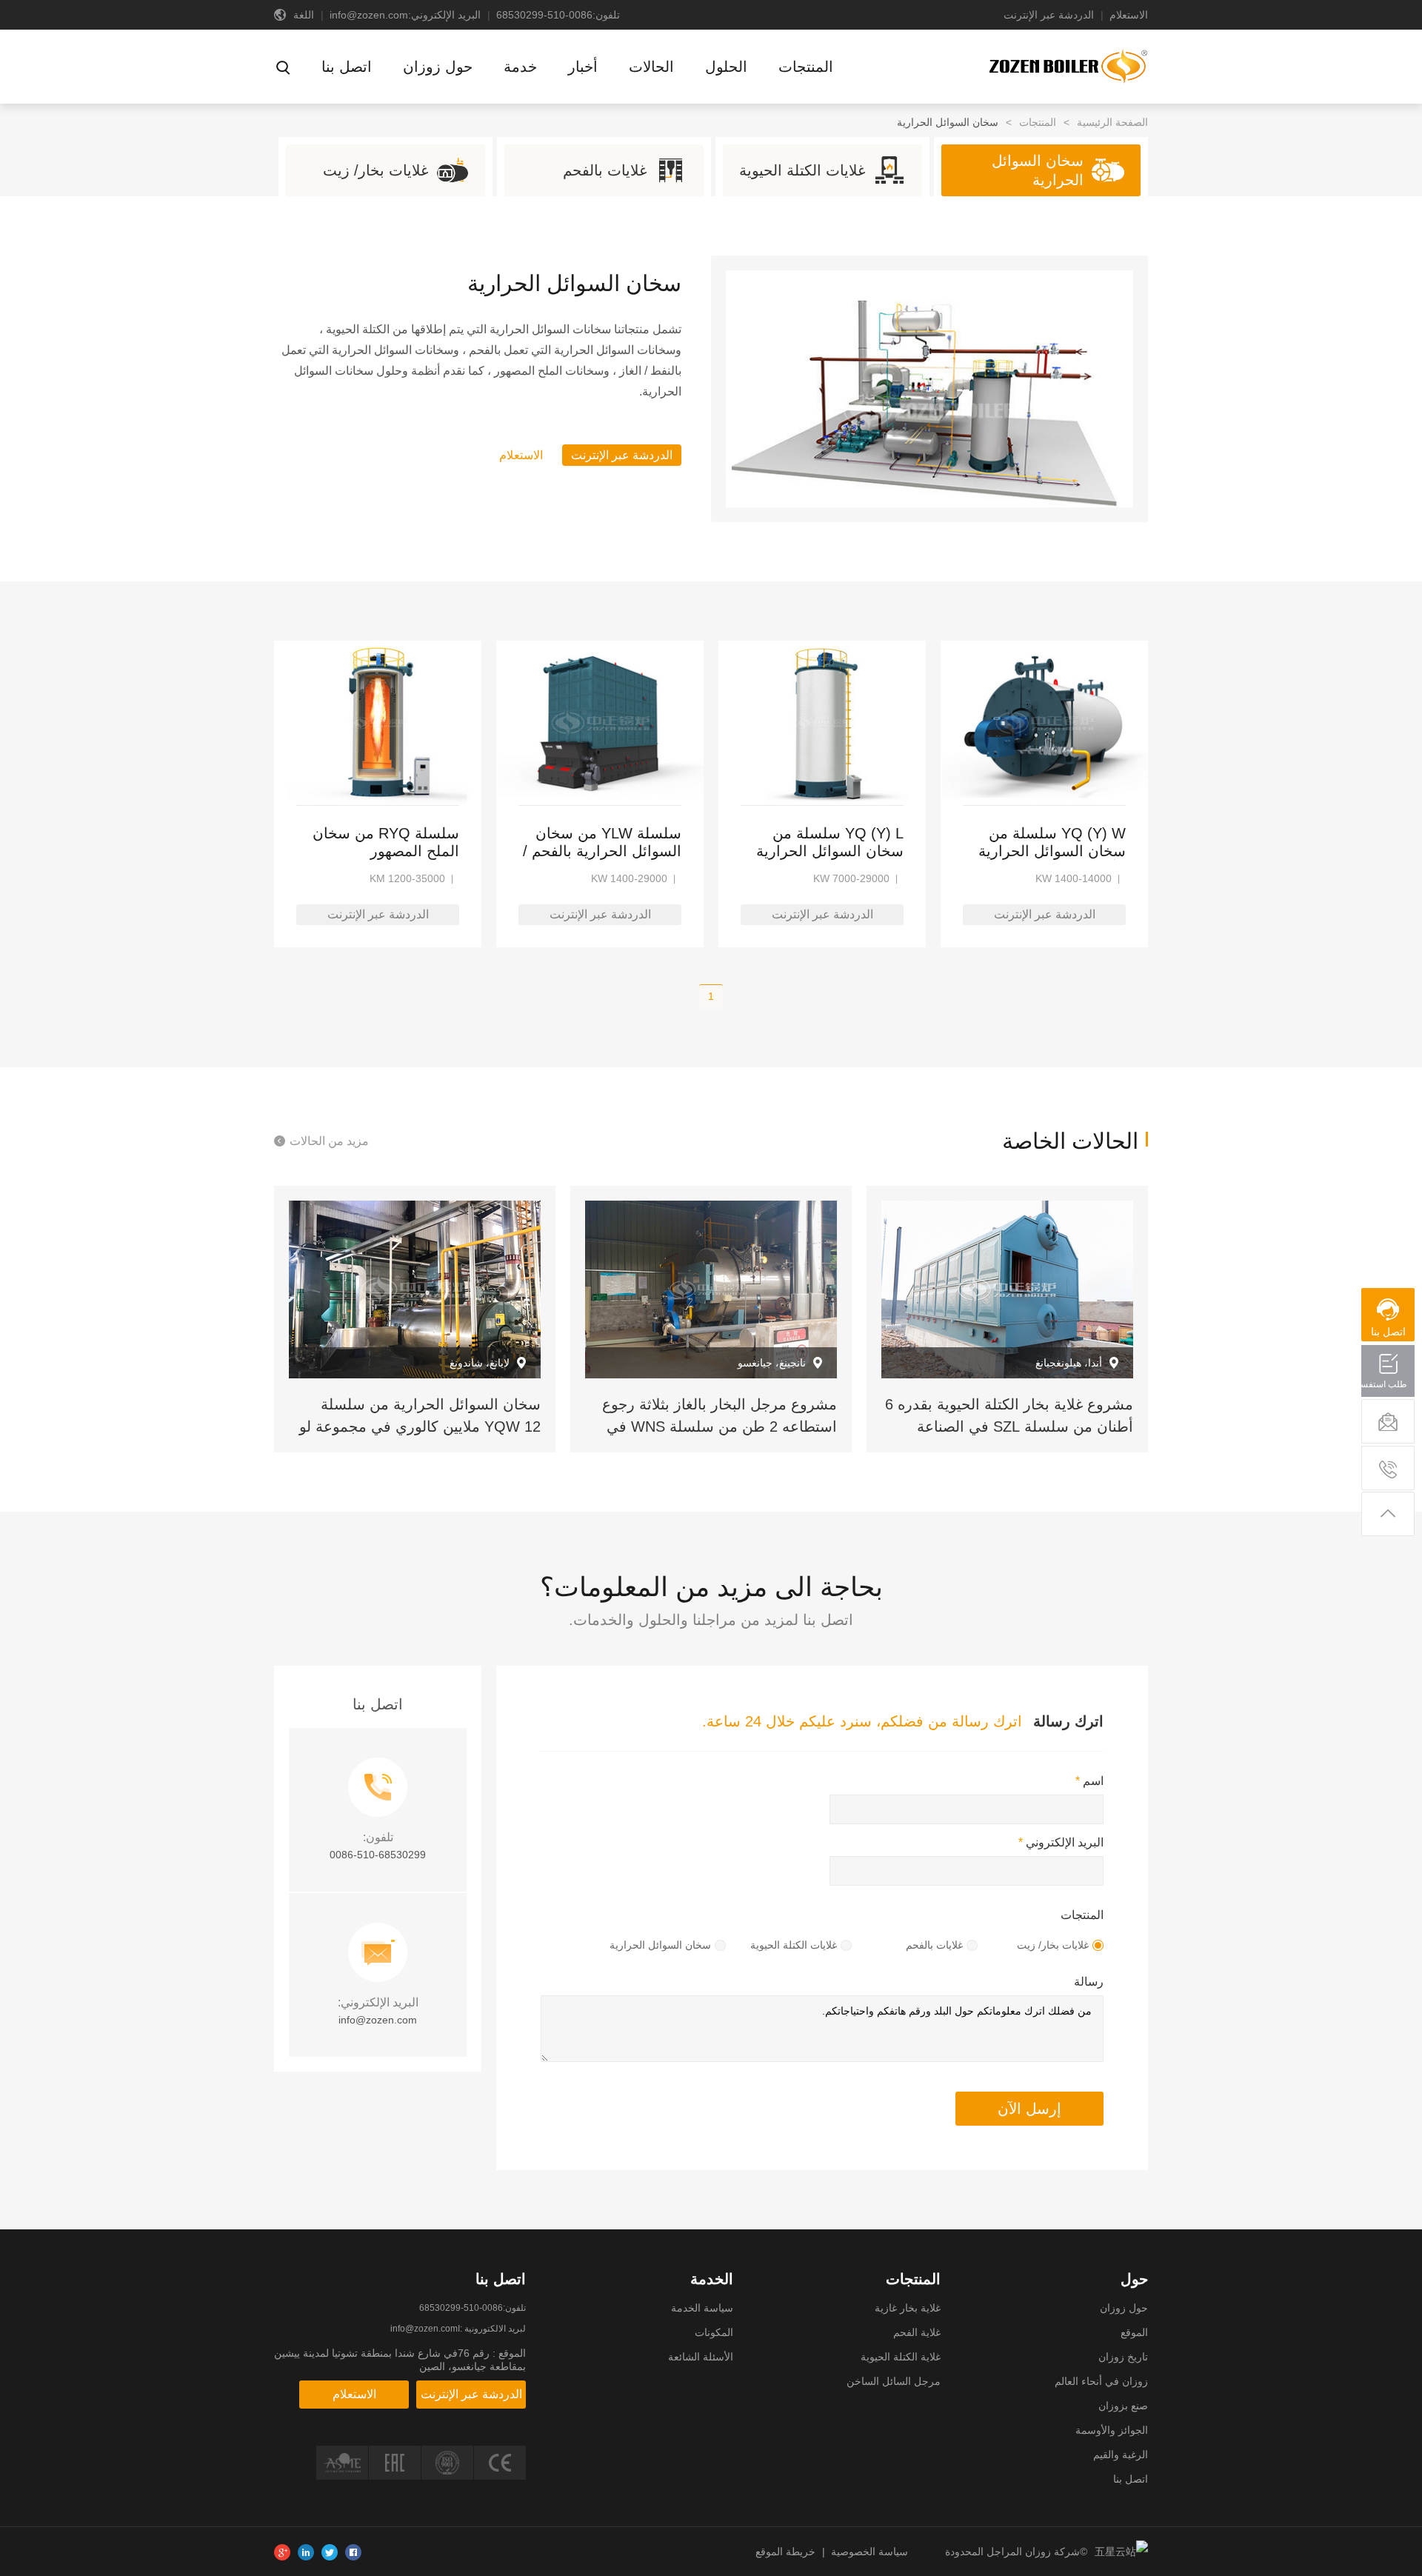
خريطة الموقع (785, 2552)
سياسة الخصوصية (869, 2552)
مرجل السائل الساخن (894, 2381)
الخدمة (712, 2279)
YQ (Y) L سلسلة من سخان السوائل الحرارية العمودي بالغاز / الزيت (830, 842)
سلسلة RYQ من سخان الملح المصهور (386, 842)
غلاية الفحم (917, 2332)
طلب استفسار (1389, 1384)
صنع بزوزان (1123, 2406)
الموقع (1134, 2332)
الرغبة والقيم (1121, 2455)
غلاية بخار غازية (908, 2308)
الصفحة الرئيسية (1112, 122)
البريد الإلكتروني (1061, 1842)
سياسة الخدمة (702, 2308)
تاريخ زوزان (1123, 2357)
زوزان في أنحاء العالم (1101, 2381)
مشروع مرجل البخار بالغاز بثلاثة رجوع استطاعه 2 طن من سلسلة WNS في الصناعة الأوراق (720, 1427)
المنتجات (1038, 122)
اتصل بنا (1131, 2479)
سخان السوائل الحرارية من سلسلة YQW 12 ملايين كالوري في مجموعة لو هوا (420, 1427)
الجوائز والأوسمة (1112, 2430)
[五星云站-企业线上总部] (1118, 2552)
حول (1134, 2279)
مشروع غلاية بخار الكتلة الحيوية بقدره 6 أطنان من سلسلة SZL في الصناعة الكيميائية (1009, 1427)
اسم (1089, 1781)
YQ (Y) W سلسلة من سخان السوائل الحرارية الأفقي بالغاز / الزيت (1052, 842)
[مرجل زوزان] (1067, 65)
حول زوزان (1124, 2308)
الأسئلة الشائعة (701, 2357)
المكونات (714, 2332)
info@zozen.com (369, 15)
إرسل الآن (1029, 2109)
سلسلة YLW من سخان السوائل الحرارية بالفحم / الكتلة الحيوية (602, 842)
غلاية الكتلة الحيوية (901, 2357)
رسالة (1089, 1982)
